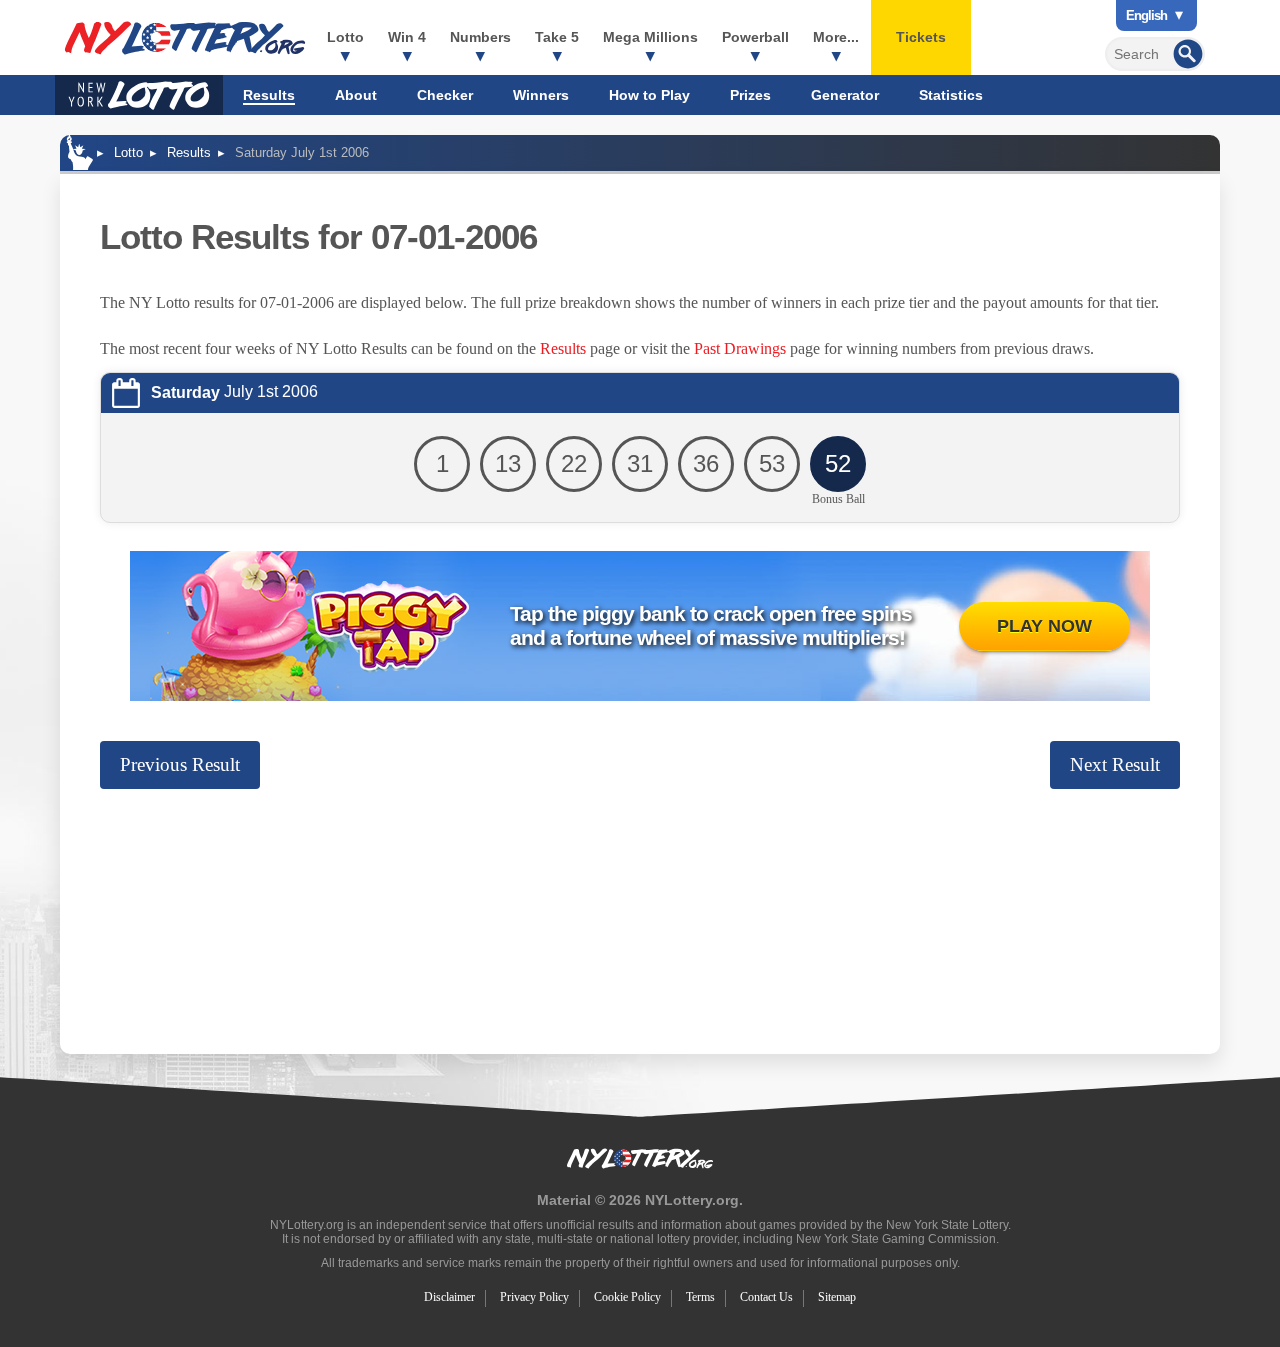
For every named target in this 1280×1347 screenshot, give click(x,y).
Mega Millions (650, 37)
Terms (700, 1297)
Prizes (750, 95)
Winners (541, 95)
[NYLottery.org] (185, 38)
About (356, 95)
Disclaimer (449, 1297)
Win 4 (407, 37)
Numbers (480, 37)
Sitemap (837, 1297)
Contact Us (766, 1297)
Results (269, 95)
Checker (445, 95)
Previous (180, 764)
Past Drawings (740, 348)
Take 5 (557, 37)
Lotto (345, 37)
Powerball (755, 37)
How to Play (649, 95)
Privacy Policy (534, 1297)
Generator (845, 95)
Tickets (921, 37)
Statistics (951, 95)
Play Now (1044, 626)
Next (1115, 764)
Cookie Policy (627, 1297)
